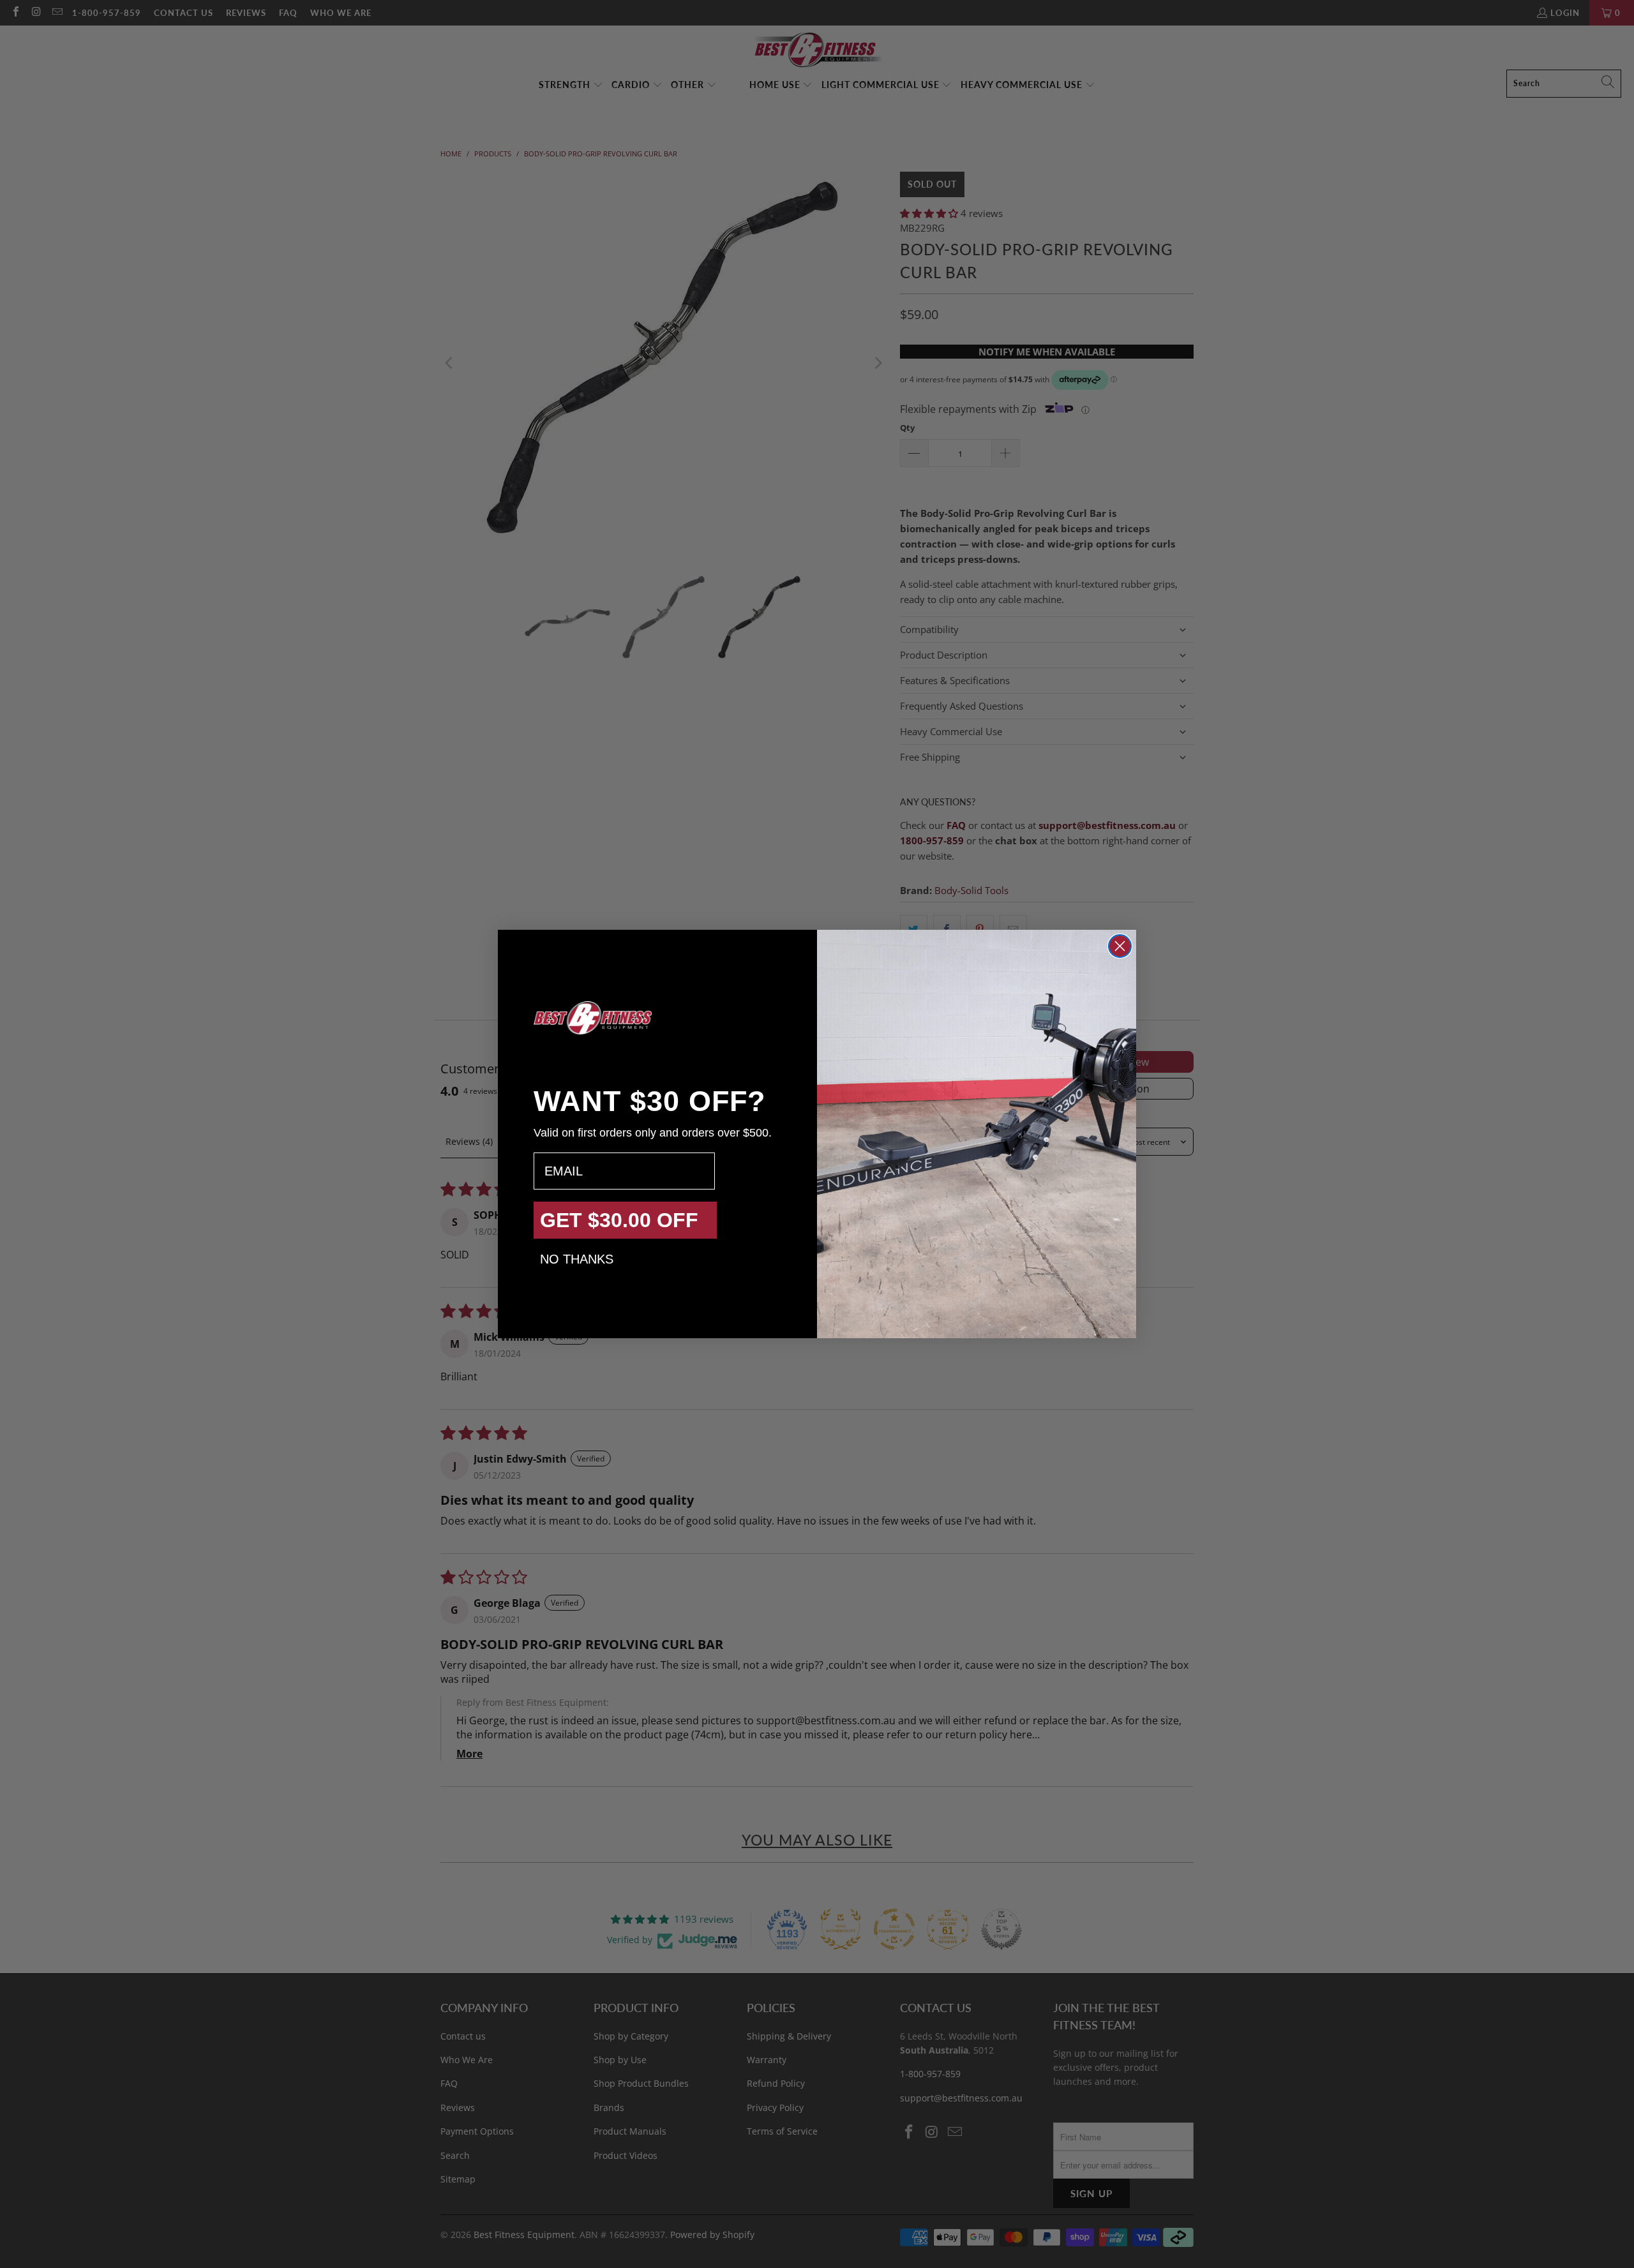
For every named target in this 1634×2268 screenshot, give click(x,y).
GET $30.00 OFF (619, 1220)
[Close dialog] (1120, 946)
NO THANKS (577, 1259)
